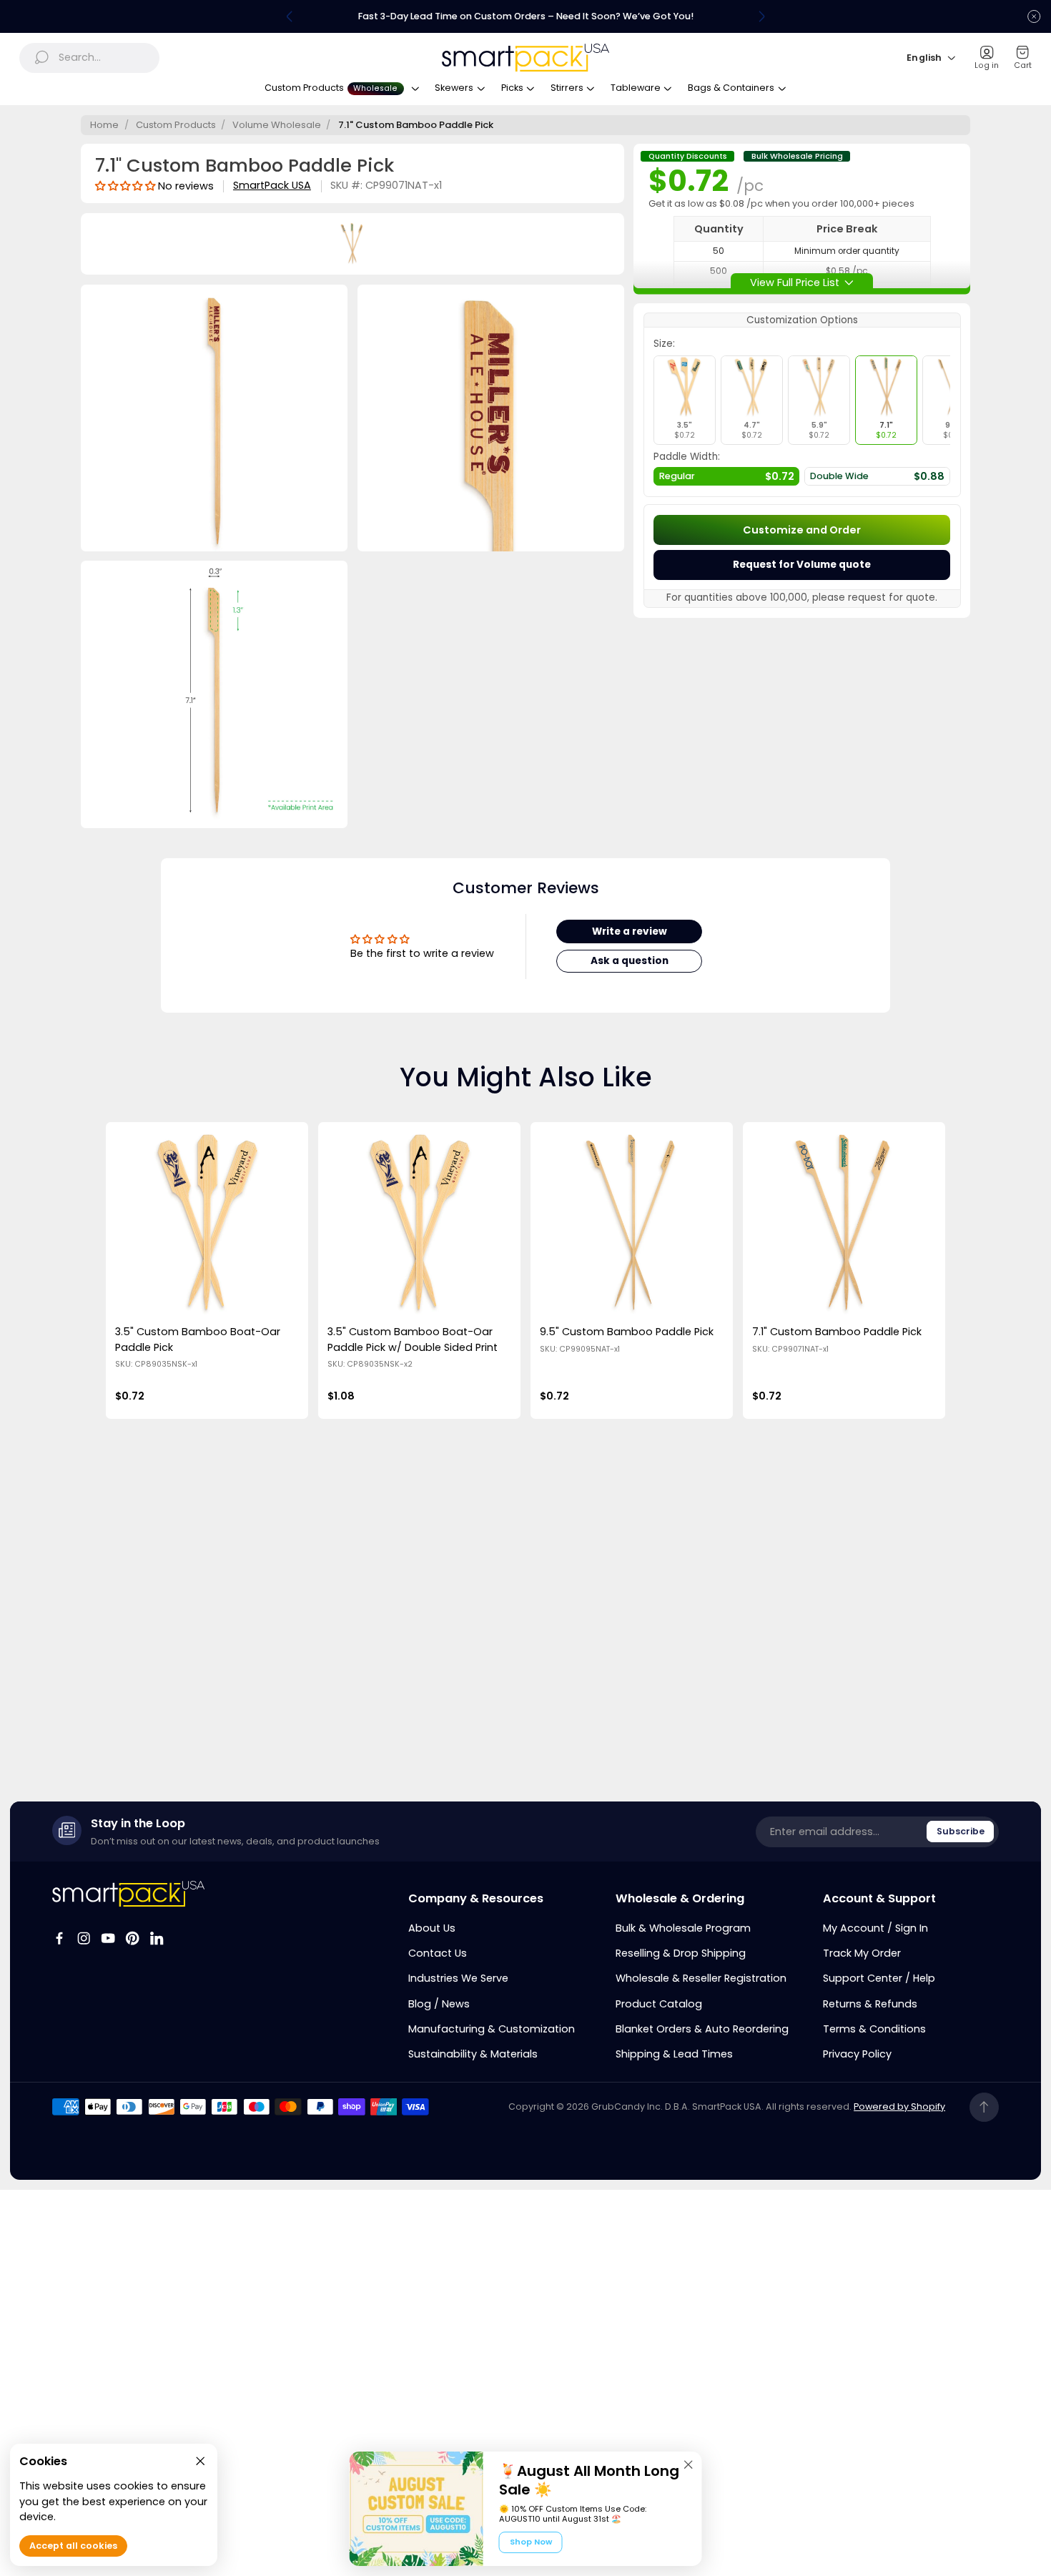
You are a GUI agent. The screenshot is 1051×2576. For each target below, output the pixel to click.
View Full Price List (795, 282)
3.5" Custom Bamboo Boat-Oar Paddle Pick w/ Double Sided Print (413, 1339)
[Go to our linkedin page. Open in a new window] (157, 1938)
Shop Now (531, 2542)
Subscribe (961, 1831)
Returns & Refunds (870, 2004)
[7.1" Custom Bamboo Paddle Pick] (844, 1223)
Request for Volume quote (802, 565)
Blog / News (439, 2004)
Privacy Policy (857, 2054)
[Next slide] (761, 16)
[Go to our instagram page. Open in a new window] (84, 1938)
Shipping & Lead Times (674, 2054)
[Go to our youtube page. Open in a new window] (108, 1938)
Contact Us (438, 1953)
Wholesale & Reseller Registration (701, 1978)
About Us (432, 1928)
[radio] (685, 400)
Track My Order (862, 1953)
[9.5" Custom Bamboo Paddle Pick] (631, 1223)
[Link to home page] (128, 1893)
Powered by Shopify (899, 2106)
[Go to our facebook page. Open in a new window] (59, 1938)
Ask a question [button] (630, 961)
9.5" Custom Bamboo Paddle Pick (627, 1332)
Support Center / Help (879, 1978)
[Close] (689, 2464)
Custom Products (176, 125)
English (924, 58)
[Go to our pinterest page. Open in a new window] (132, 1938)
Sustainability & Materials (473, 2054)
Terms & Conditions (874, 2029)
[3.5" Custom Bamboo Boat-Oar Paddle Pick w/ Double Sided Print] (419, 1223)
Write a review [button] (630, 931)
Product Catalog (659, 2004)
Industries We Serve (458, 1978)
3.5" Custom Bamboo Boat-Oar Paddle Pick (198, 1339)
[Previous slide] (290, 16)
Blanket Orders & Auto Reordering (702, 2029)
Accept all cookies (73, 2546)
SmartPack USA (272, 186)
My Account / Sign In (875, 1928)
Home (104, 125)
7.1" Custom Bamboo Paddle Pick (837, 1332)
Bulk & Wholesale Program (683, 1928)
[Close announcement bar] (1034, 16)
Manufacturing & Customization (492, 2029)
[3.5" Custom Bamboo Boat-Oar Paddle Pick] (207, 1223)
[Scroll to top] (984, 2107)
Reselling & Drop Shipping (681, 1953)
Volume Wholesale (277, 125)
